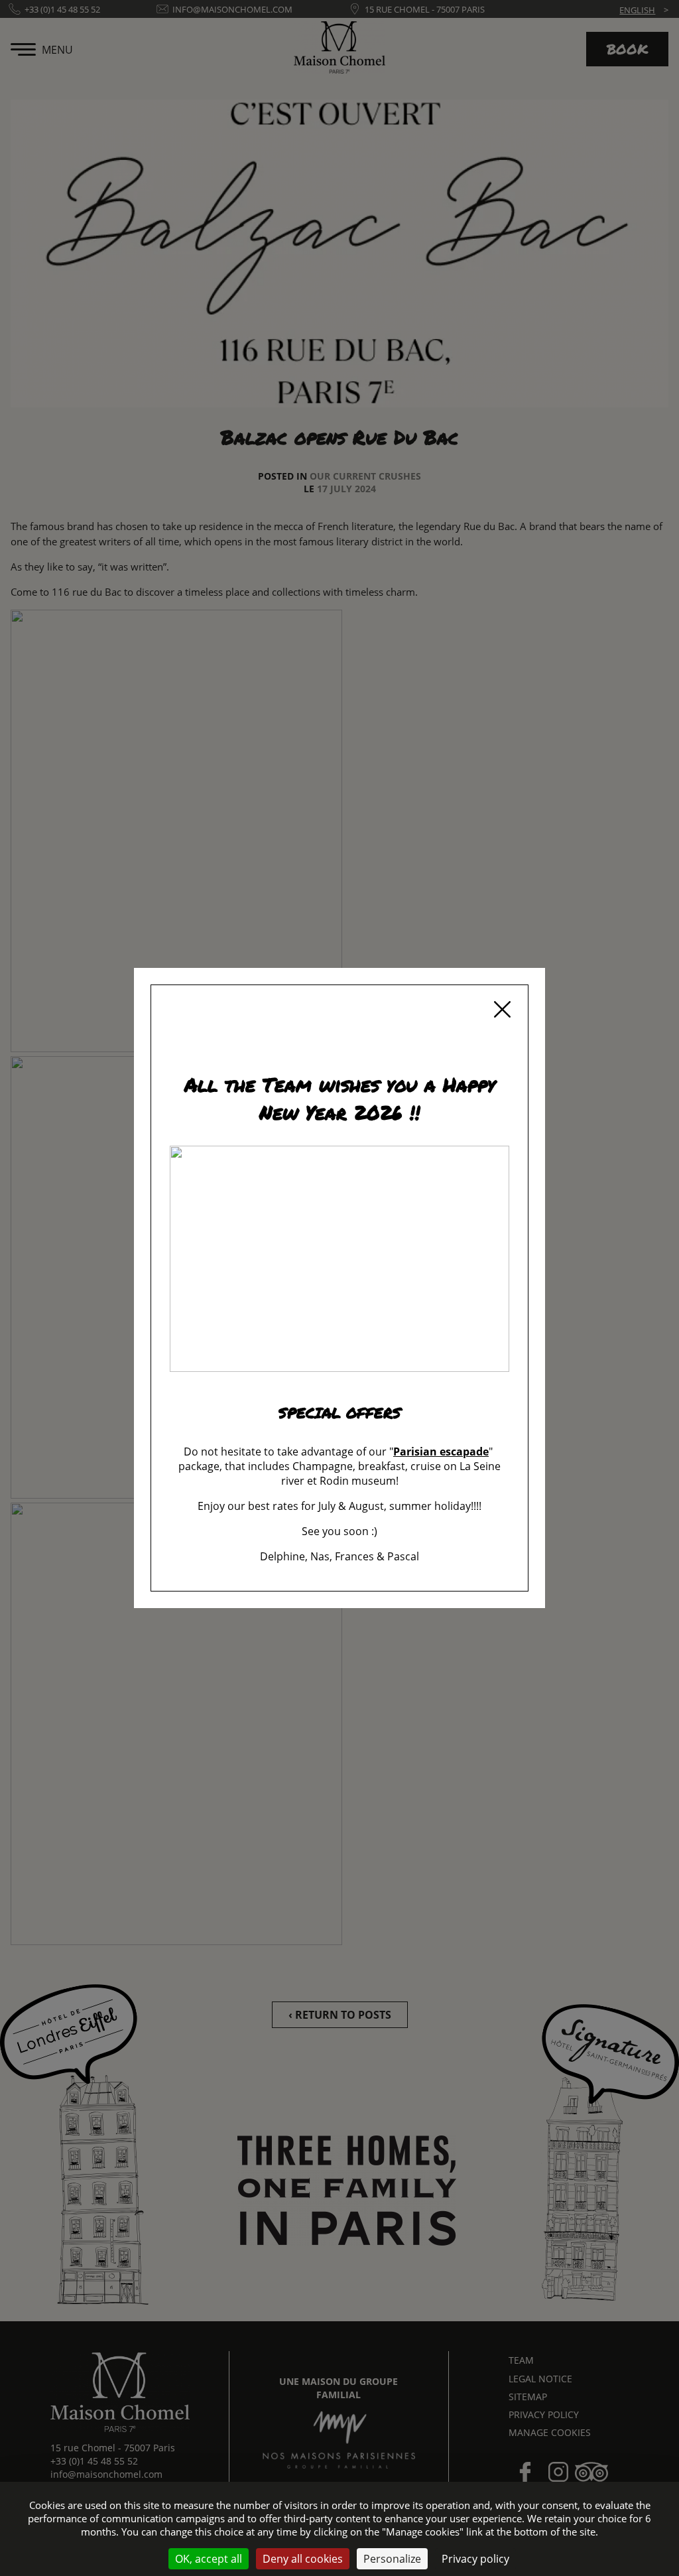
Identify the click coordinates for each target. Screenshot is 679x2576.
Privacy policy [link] (475, 2559)
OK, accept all (209, 2559)
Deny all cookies (303, 2559)
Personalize (392, 2559)
